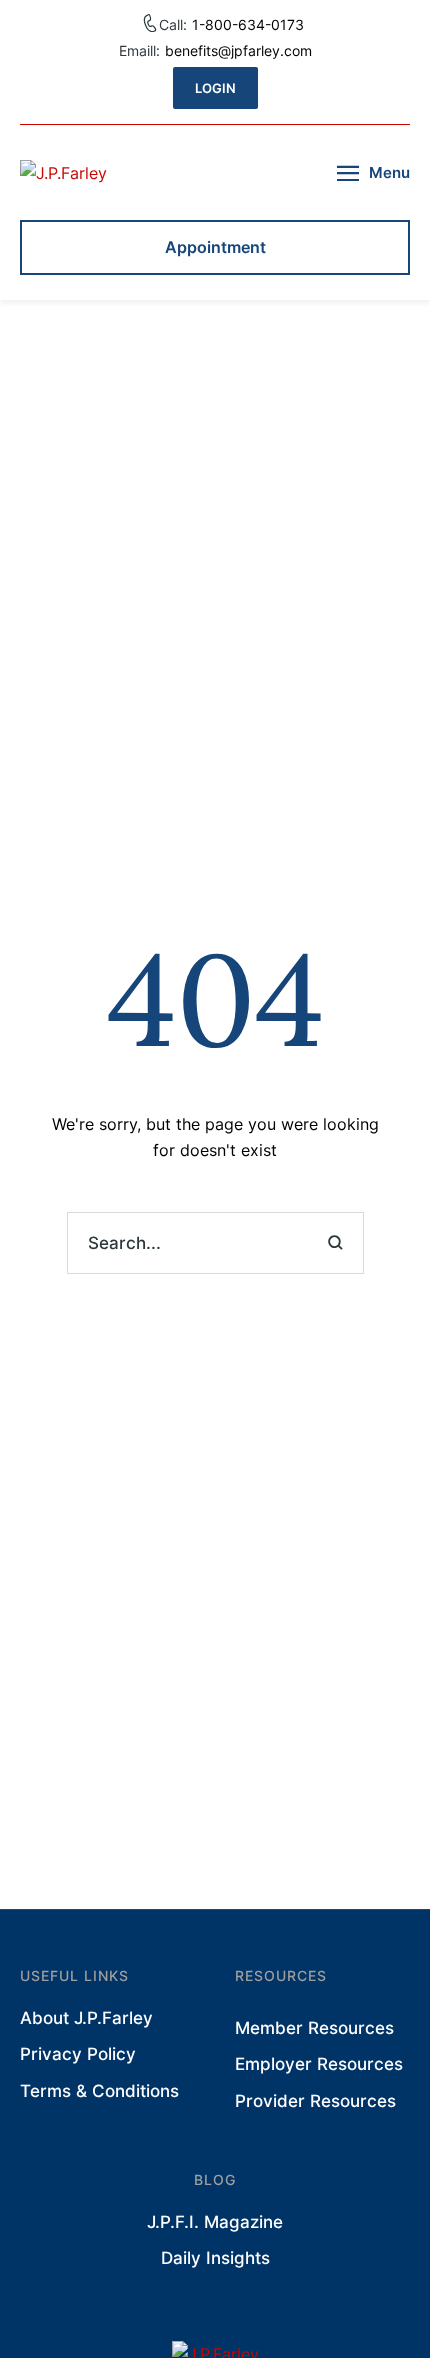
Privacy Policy (78, 2054)
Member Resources (314, 2028)
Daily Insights (215, 2258)
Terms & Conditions (99, 2091)
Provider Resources (315, 2101)
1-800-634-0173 (248, 24)
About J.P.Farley (86, 2018)
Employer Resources (319, 2064)
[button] (215, 88)
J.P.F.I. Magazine (215, 2222)
